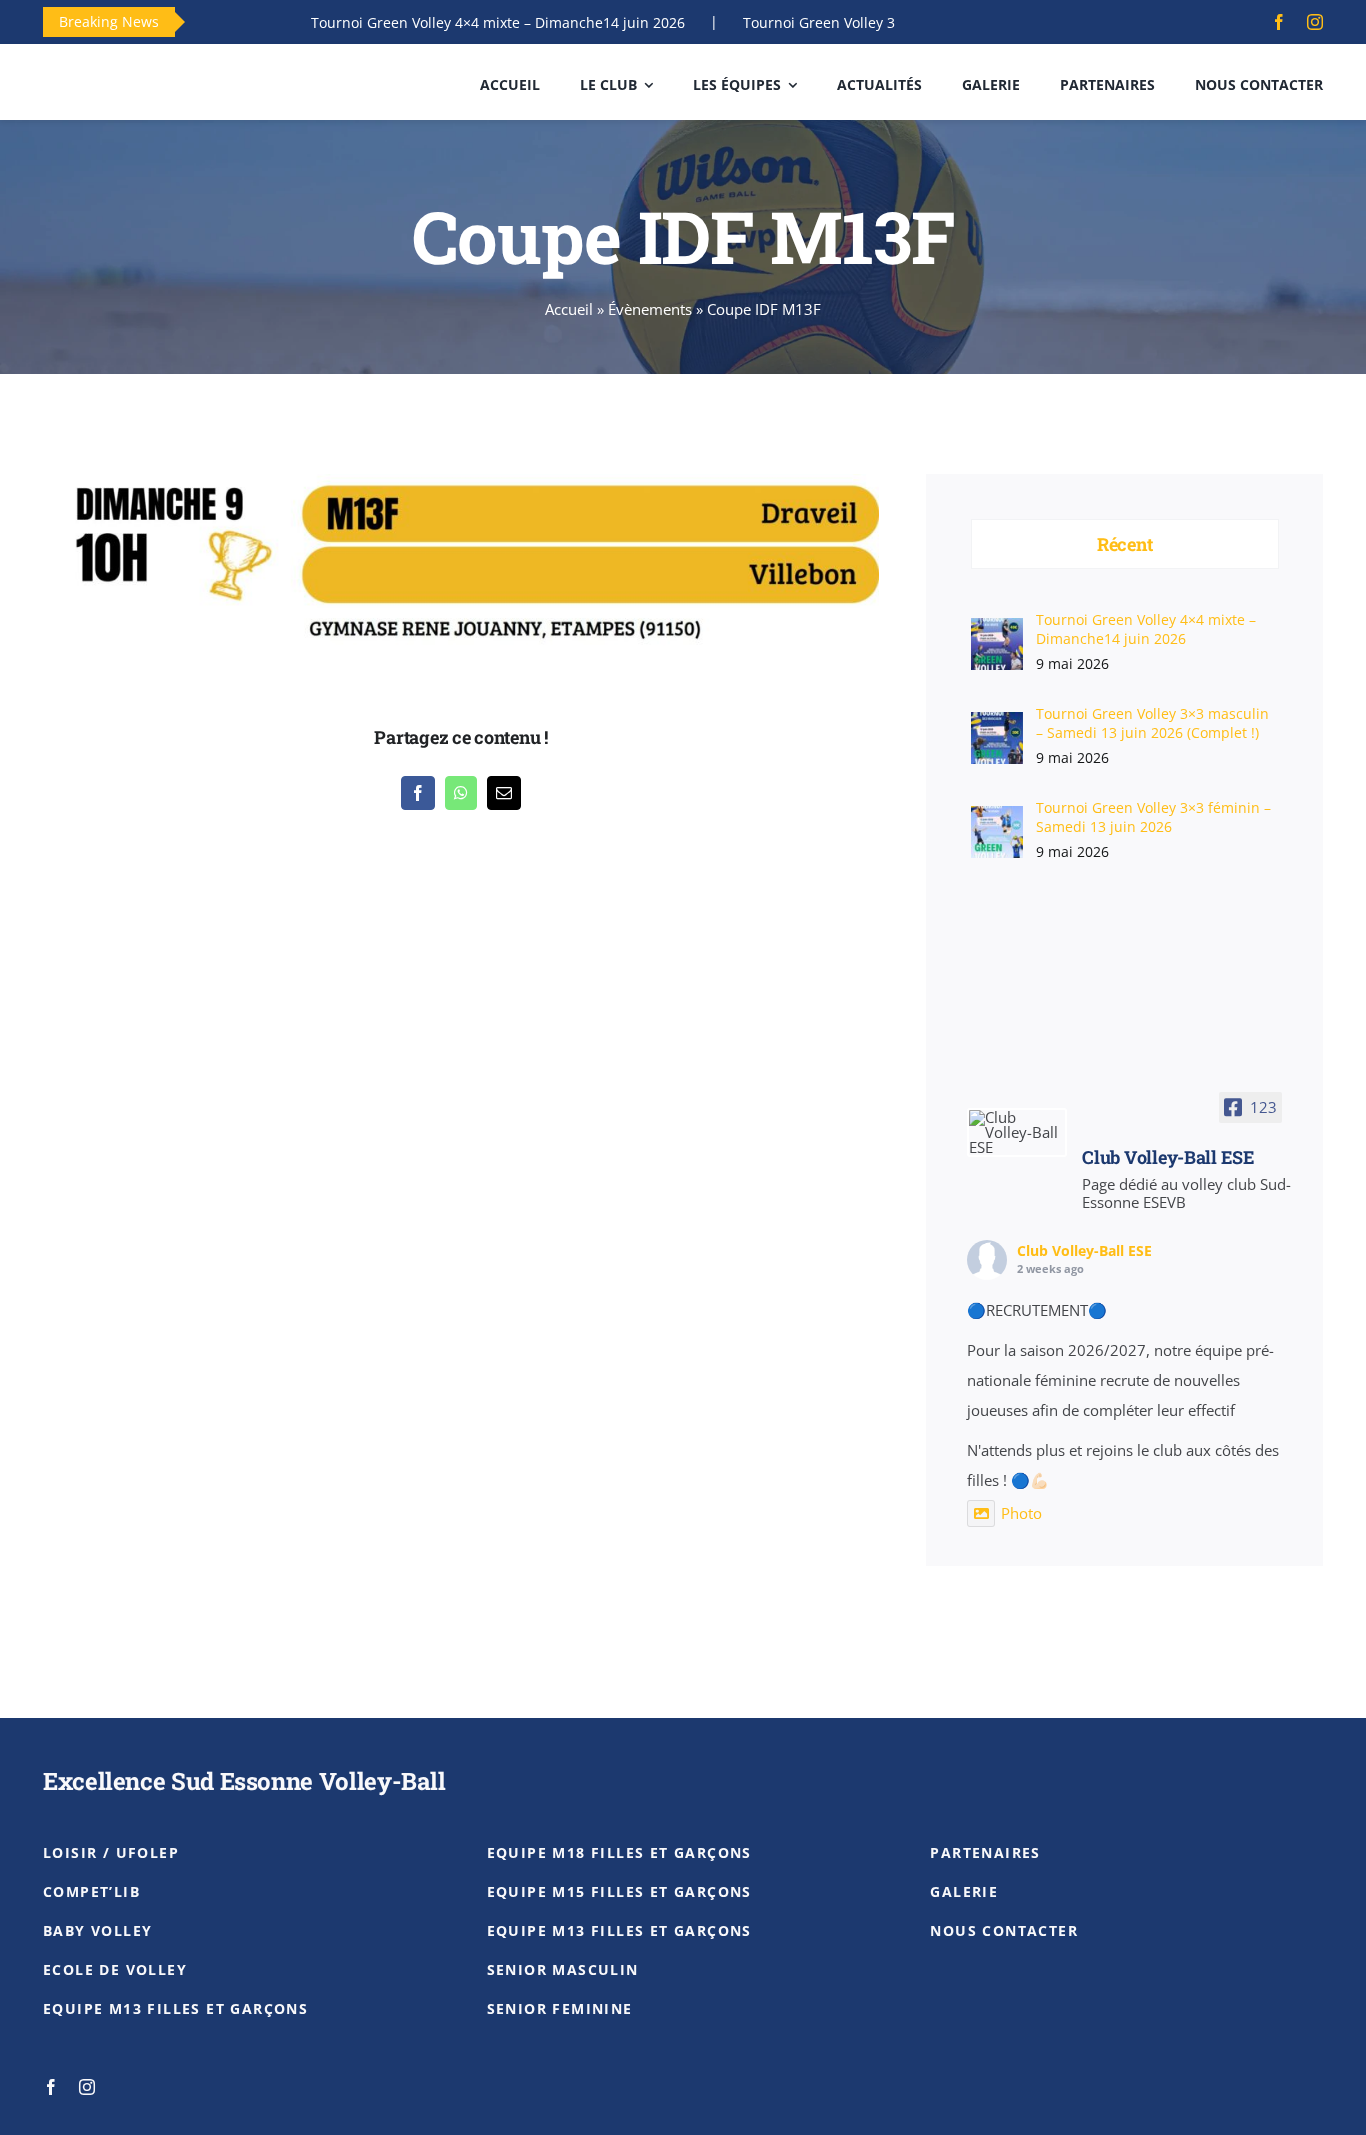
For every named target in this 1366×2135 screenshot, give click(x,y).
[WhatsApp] (461, 793)
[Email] (504, 793)
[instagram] (1315, 22)
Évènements (650, 309)
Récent (1124, 544)
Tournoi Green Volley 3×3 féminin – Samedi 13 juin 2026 (1153, 817)
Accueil (569, 309)
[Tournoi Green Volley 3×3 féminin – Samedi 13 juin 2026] (997, 819)
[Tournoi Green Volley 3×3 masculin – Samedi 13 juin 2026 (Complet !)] (997, 725)
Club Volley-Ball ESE (1084, 1250)
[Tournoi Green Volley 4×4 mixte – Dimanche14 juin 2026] (997, 631)
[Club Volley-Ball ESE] (1017, 1132)
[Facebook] (418, 793)
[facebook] (1279, 22)
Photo (1021, 1513)
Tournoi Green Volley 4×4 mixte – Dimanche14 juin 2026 (444, 22)
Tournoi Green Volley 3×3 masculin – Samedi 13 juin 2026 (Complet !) (1152, 723)
